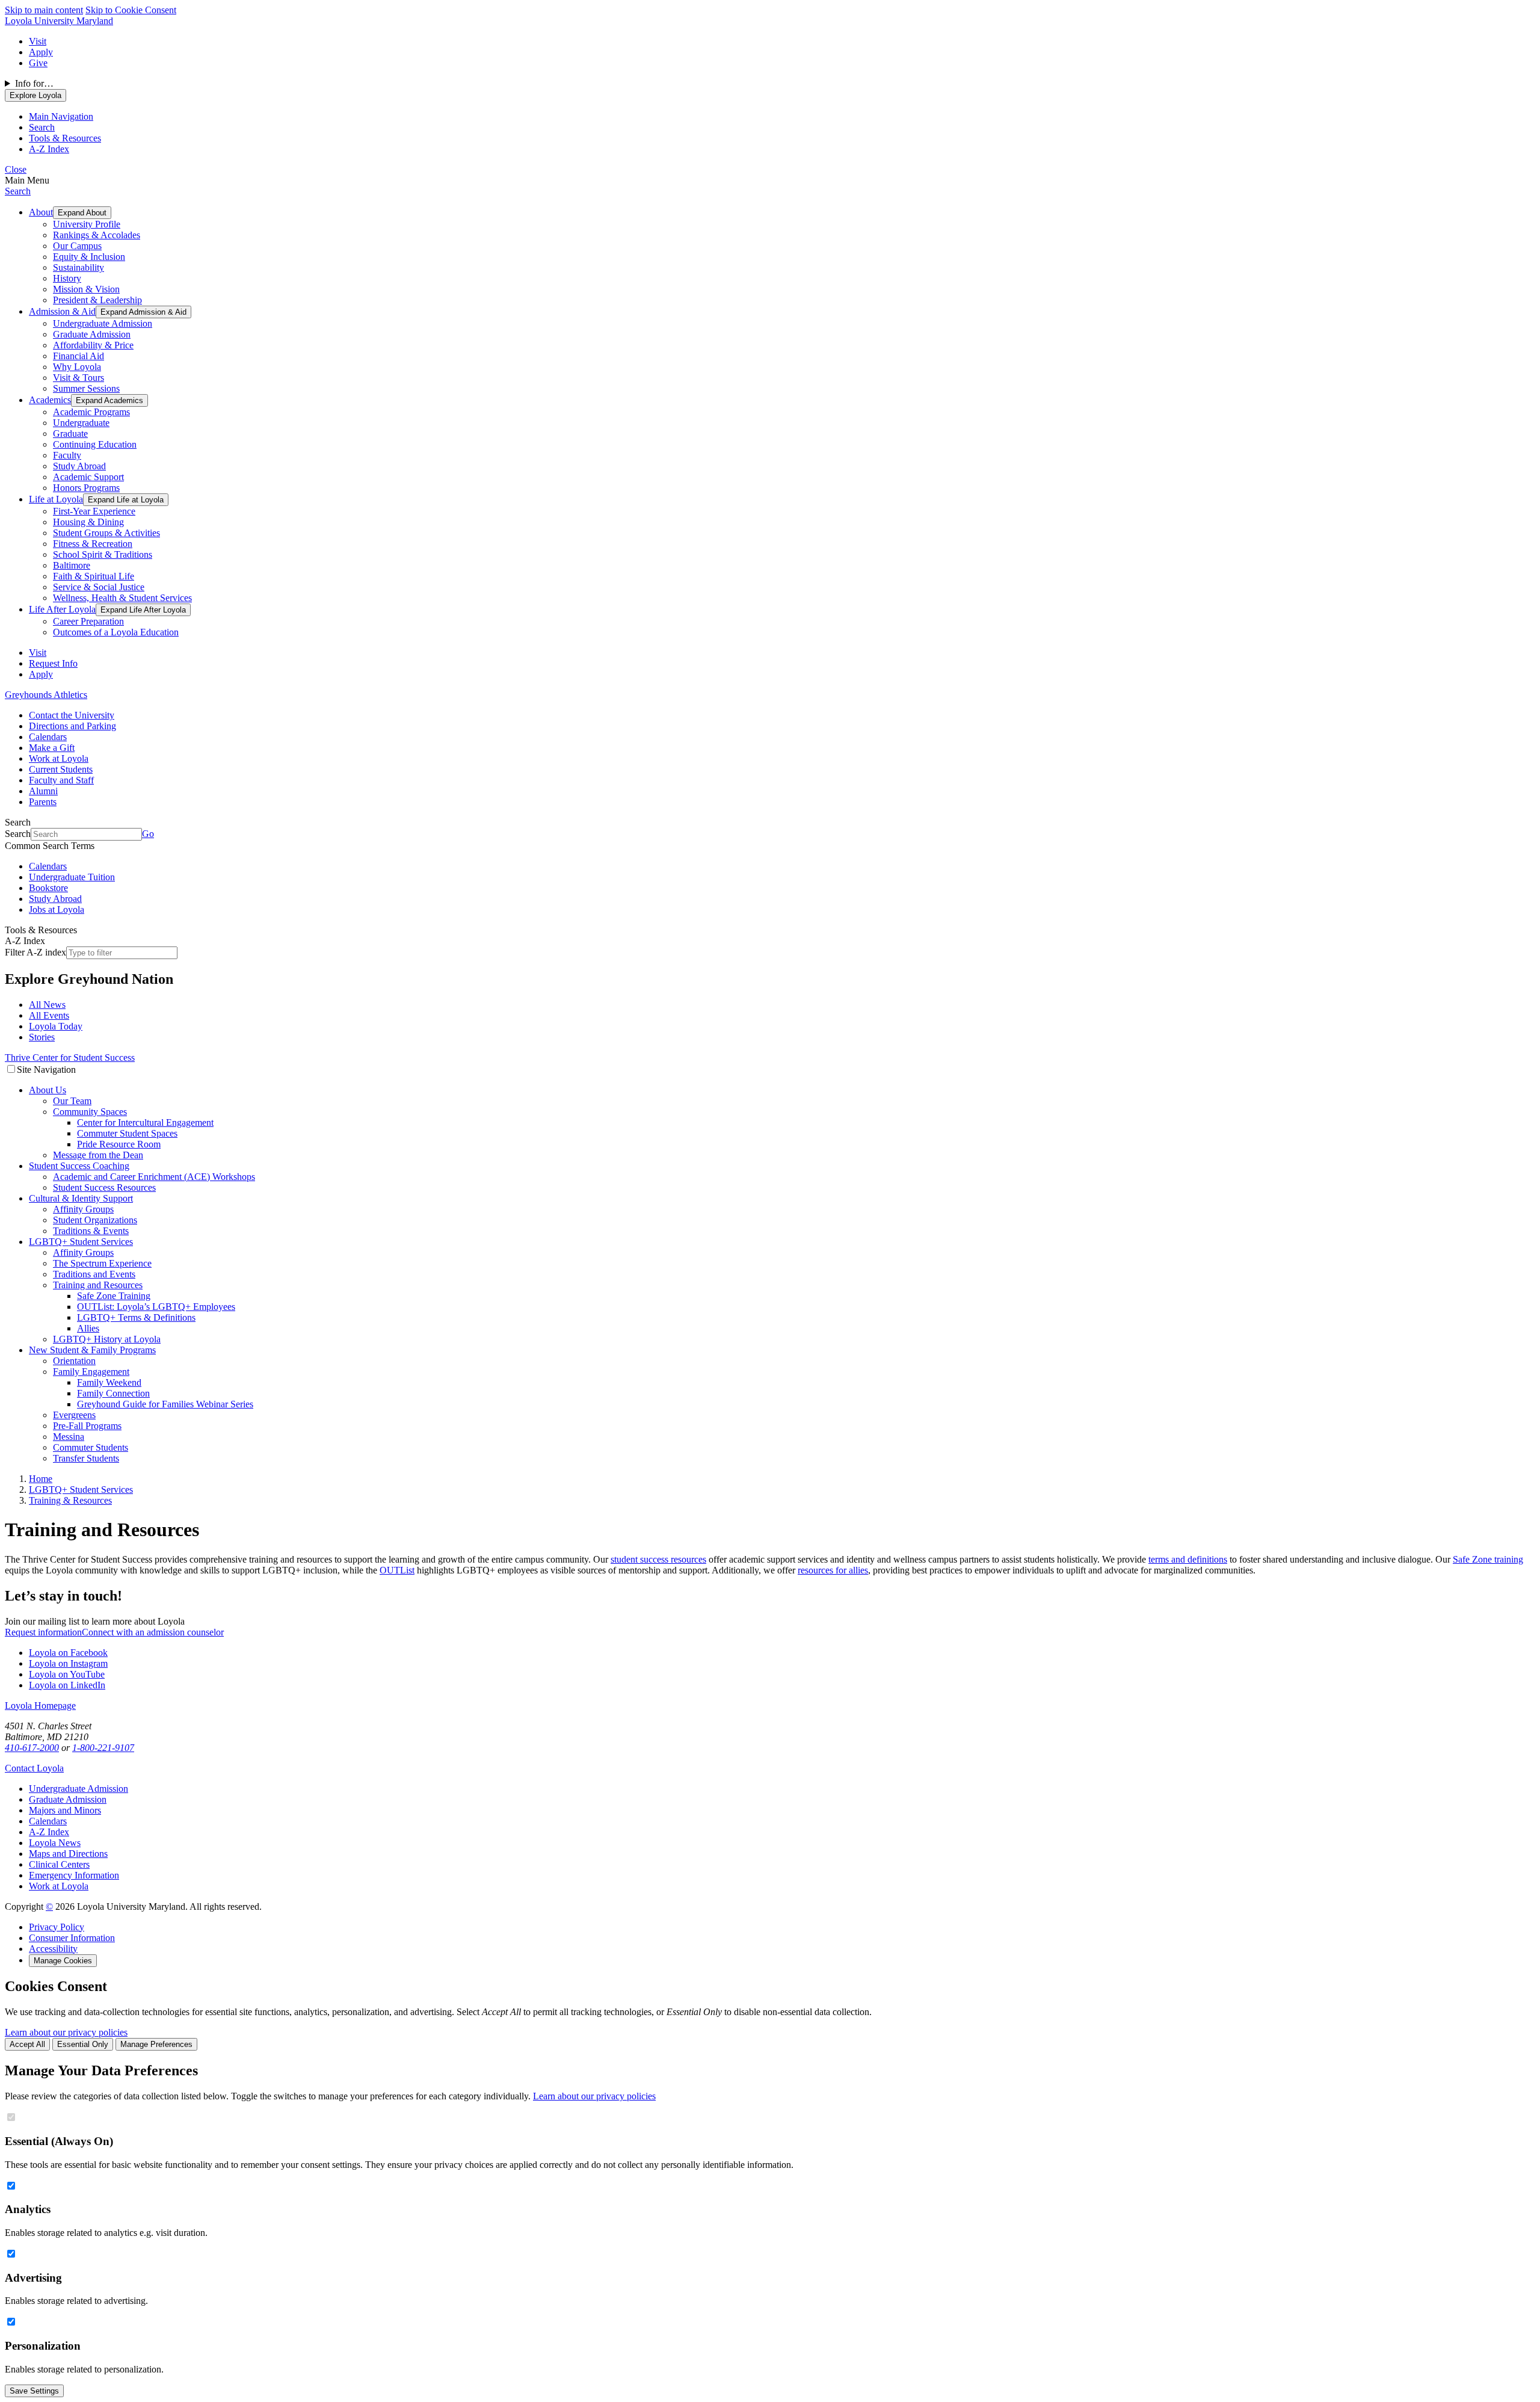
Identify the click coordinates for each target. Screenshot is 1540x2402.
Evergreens (74, 1415)
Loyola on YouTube (67, 1674)
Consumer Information (72, 1938)
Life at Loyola (56, 499)
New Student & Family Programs (92, 1350)
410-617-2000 (32, 1748)
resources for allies (833, 1570)
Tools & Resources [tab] (65, 138)
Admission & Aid (62, 311)
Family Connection (113, 1393)
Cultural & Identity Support (81, 1198)
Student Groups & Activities (106, 533)
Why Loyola (77, 367)
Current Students (61, 769)
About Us (48, 1090)
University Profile (87, 224)
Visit (38, 41)
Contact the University (72, 715)
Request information (43, 1632)
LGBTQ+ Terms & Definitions (136, 1317)
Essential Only (83, 2044)
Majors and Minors (65, 1810)
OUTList (397, 1570)
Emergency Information (74, 1875)
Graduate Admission (92, 334)
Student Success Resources (104, 1187)
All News (47, 1005)
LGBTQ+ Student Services (81, 1242)
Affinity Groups (83, 1209)
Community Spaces (90, 1112)
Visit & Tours (79, 378)
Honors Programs (86, 488)
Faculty (67, 455)
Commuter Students (91, 1447)
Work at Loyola (59, 758)
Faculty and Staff (61, 780)
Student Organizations (95, 1220)
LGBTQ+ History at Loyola (107, 1339)
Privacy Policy (57, 1927)
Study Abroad (79, 466)
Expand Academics (109, 400)
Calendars (48, 737)
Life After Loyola (62, 609)
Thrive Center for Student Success (70, 1057)
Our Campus (77, 246)
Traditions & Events (91, 1231)
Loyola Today (56, 1026)
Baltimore (72, 565)
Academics (50, 400)
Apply (41, 52)
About (41, 212)
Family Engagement (91, 1372)
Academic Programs (91, 412)
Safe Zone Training (114, 1296)
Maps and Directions (68, 1854)
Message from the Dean (98, 1155)
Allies (88, 1328)
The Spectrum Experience (102, 1263)
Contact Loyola (34, 1768)
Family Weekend (109, 1382)
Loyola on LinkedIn (67, 1685)
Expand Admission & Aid (143, 312)
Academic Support (88, 477)
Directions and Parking (72, 726)
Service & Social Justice (99, 587)
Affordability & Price (93, 345)
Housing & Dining (88, 522)
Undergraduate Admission (103, 323)
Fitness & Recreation (93, 544)
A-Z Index (49, 1832)
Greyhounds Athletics (46, 695)
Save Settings (34, 2391)
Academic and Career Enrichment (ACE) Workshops (154, 1177)
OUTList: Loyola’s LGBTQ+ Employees (156, 1307)
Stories (42, 1037)
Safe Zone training (1488, 1559)
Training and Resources (98, 1285)
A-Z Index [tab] (49, 149)
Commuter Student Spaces (127, 1133)
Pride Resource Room (119, 1144)
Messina (69, 1437)
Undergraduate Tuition (72, 877)
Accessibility (53, 1949)
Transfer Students (86, 1458)
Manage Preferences (156, 2044)
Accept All (27, 2044)
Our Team (72, 1101)
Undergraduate (81, 423)
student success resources (658, 1559)
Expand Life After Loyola (143, 610)
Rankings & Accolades (97, 235)
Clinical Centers (59, 1864)
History (67, 278)
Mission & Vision (86, 289)
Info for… (34, 83)
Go (148, 834)
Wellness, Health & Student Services (122, 598)
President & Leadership (97, 300)
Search (18, 191)
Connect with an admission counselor (153, 1632)
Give (38, 63)
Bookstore (48, 888)
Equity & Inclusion (89, 257)
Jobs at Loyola (57, 909)
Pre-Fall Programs (87, 1426)
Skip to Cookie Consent (131, 10)
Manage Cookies (63, 1961)
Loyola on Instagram (68, 1663)
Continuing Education (95, 444)
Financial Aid (79, 356)
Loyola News (55, 1843)
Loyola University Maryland (59, 21)
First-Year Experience (94, 511)
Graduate (70, 434)
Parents (43, 802)
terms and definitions (1188, 1559)
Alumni (43, 791)
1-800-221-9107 (103, 1748)
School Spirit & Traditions (103, 554)
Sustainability (79, 267)
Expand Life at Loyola (126, 500)
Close (16, 169)
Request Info (53, 663)
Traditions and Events (94, 1274)
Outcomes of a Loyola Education (116, 632)
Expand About (82, 213)
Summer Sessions (86, 388)
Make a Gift (52, 748)
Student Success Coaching (79, 1166)
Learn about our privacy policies (66, 2032)
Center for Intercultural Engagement (145, 1122)
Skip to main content (44, 10)
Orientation (74, 1361)
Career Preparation (88, 621)
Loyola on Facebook (68, 1653)
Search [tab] (42, 127)
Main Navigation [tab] (61, 116)
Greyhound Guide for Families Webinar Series (165, 1404)
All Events (49, 1015)
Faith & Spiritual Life (94, 576)
